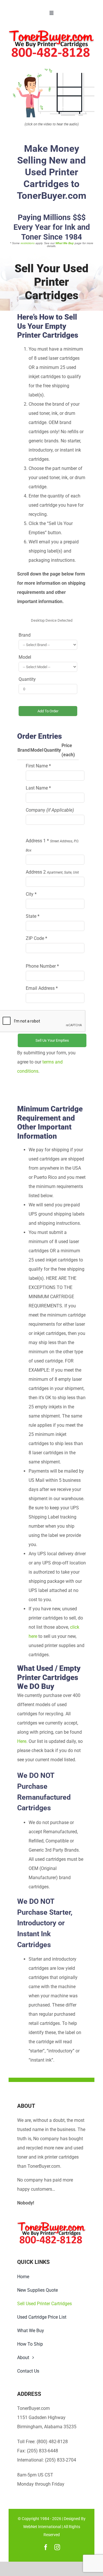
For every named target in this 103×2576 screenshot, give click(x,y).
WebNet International (42, 2527)
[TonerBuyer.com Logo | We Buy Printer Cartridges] (51, 32)
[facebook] (46, 2547)
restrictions (28, 243)
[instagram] (57, 2547)
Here (22, 1741)
